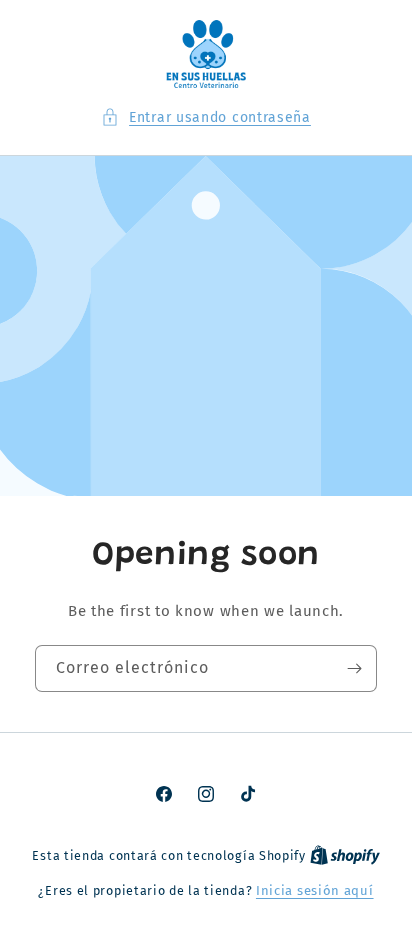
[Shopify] (345, 855)
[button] (206, 117)
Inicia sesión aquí (315, 890)
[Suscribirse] (354, 668)
